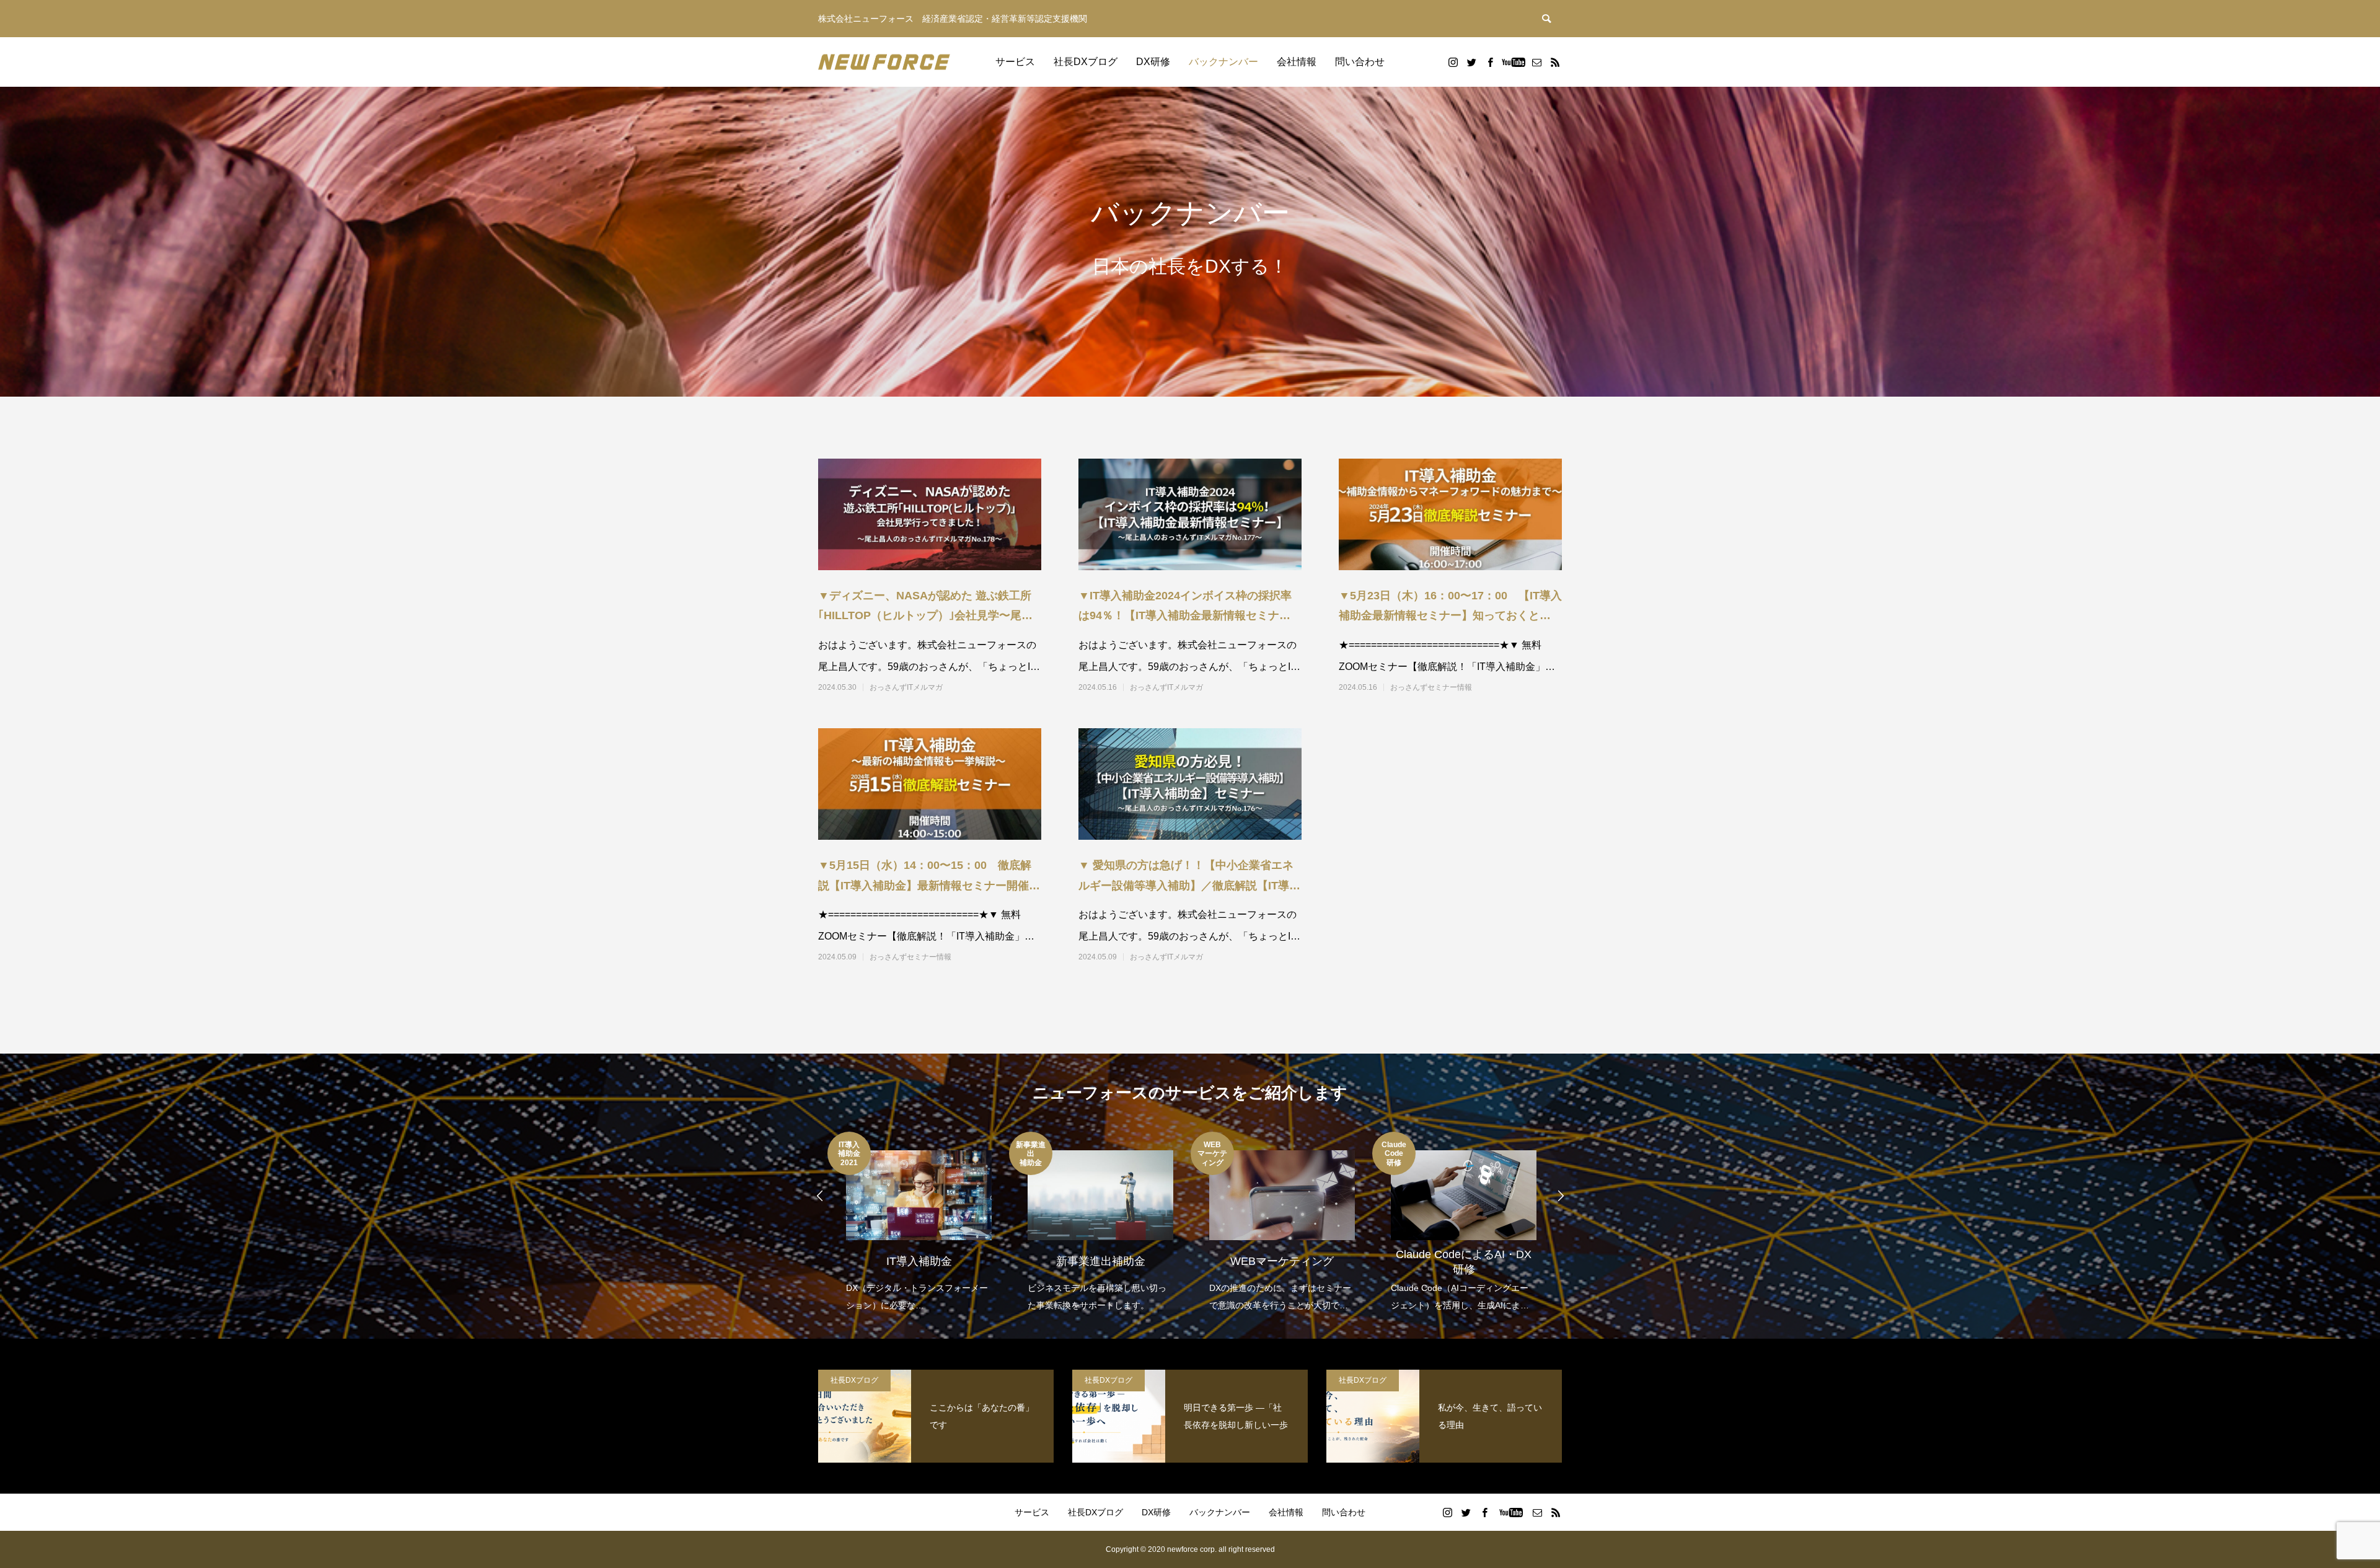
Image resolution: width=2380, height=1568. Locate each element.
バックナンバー (1223, 62)
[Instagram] (1453, 62)
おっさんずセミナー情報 (1431, 687)
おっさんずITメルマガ (906, 687)
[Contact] (1536, 62)
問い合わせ (1360, 62)
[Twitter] (1471, 62)
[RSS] (1555, 62)
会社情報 (1297, 62)
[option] (918, 1223)
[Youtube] (1513, 62)
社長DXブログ (1086, 62)
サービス (1015, 62)
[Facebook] (1490, 62)
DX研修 (1153, 62)
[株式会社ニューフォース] (884, 62)
